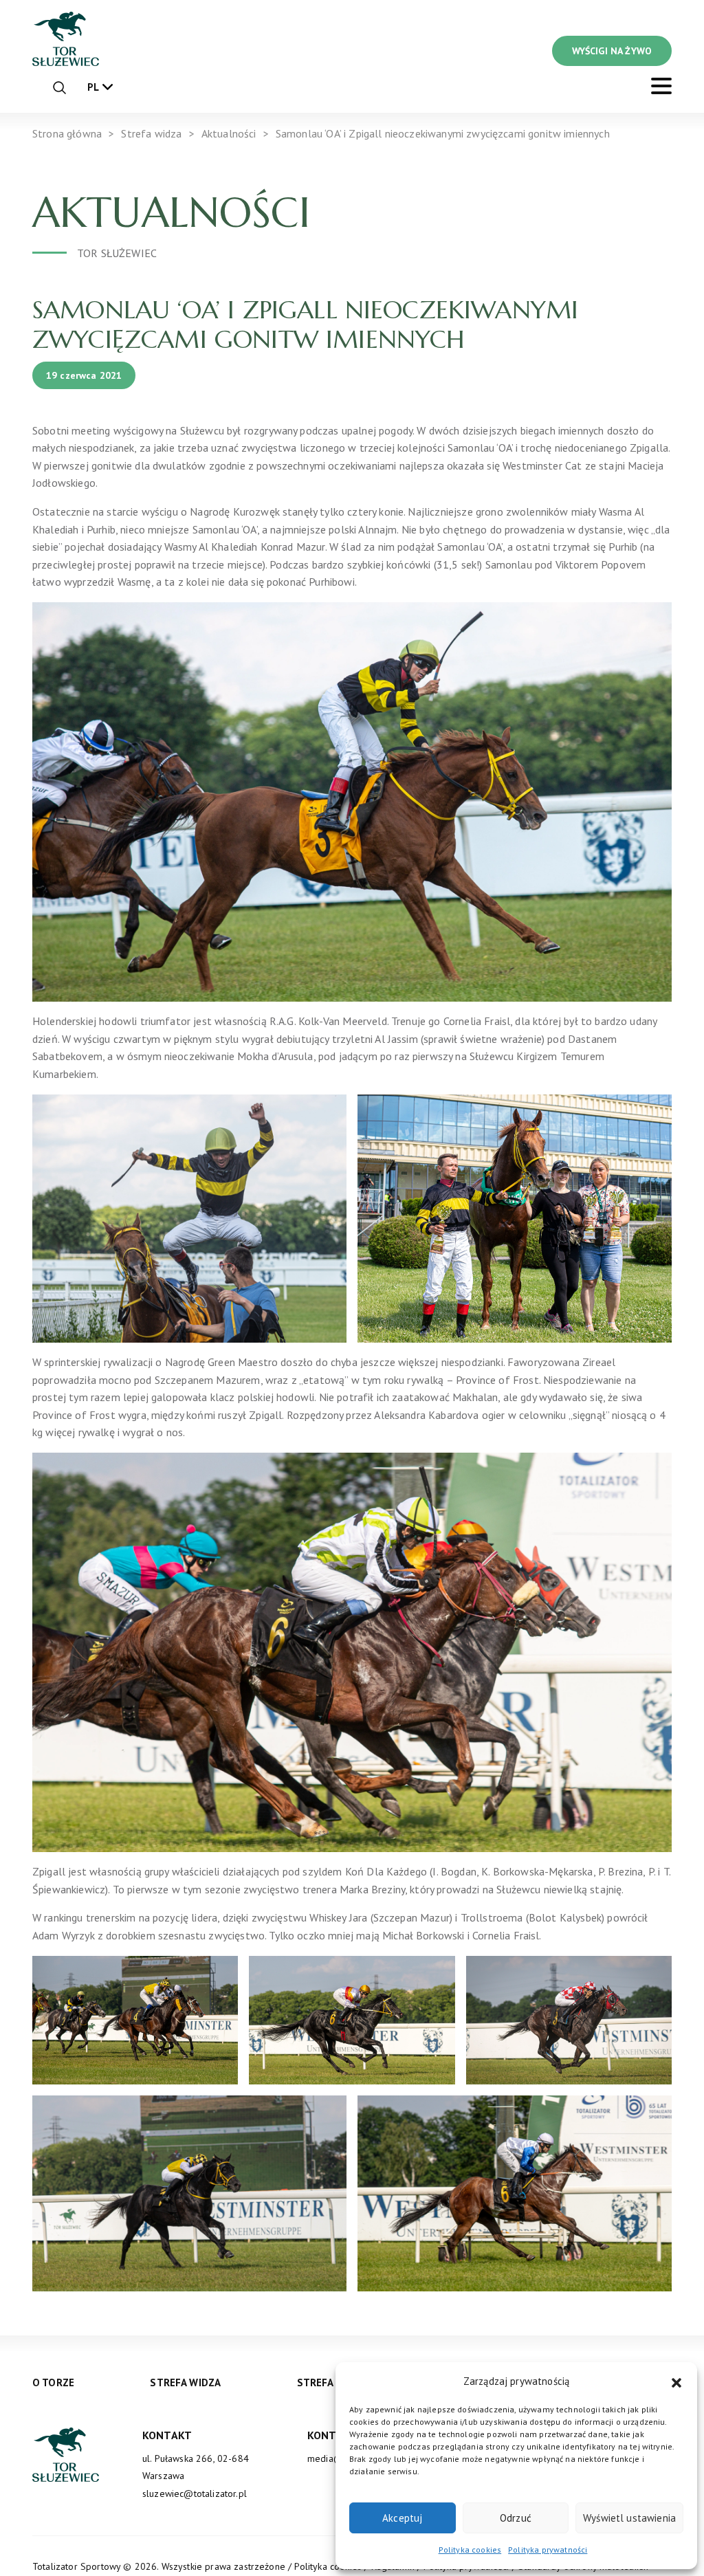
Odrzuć (516, 2518)
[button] (676, 2381)
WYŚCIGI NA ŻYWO (612, 51)
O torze (53, 2382)
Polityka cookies (470, 2550)
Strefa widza (185, 2382)
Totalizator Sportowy (76, 2566)
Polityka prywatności (548, 2550)
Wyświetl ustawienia (629, 2518)
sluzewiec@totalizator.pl (195, 2494)
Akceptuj (402, 2518)
